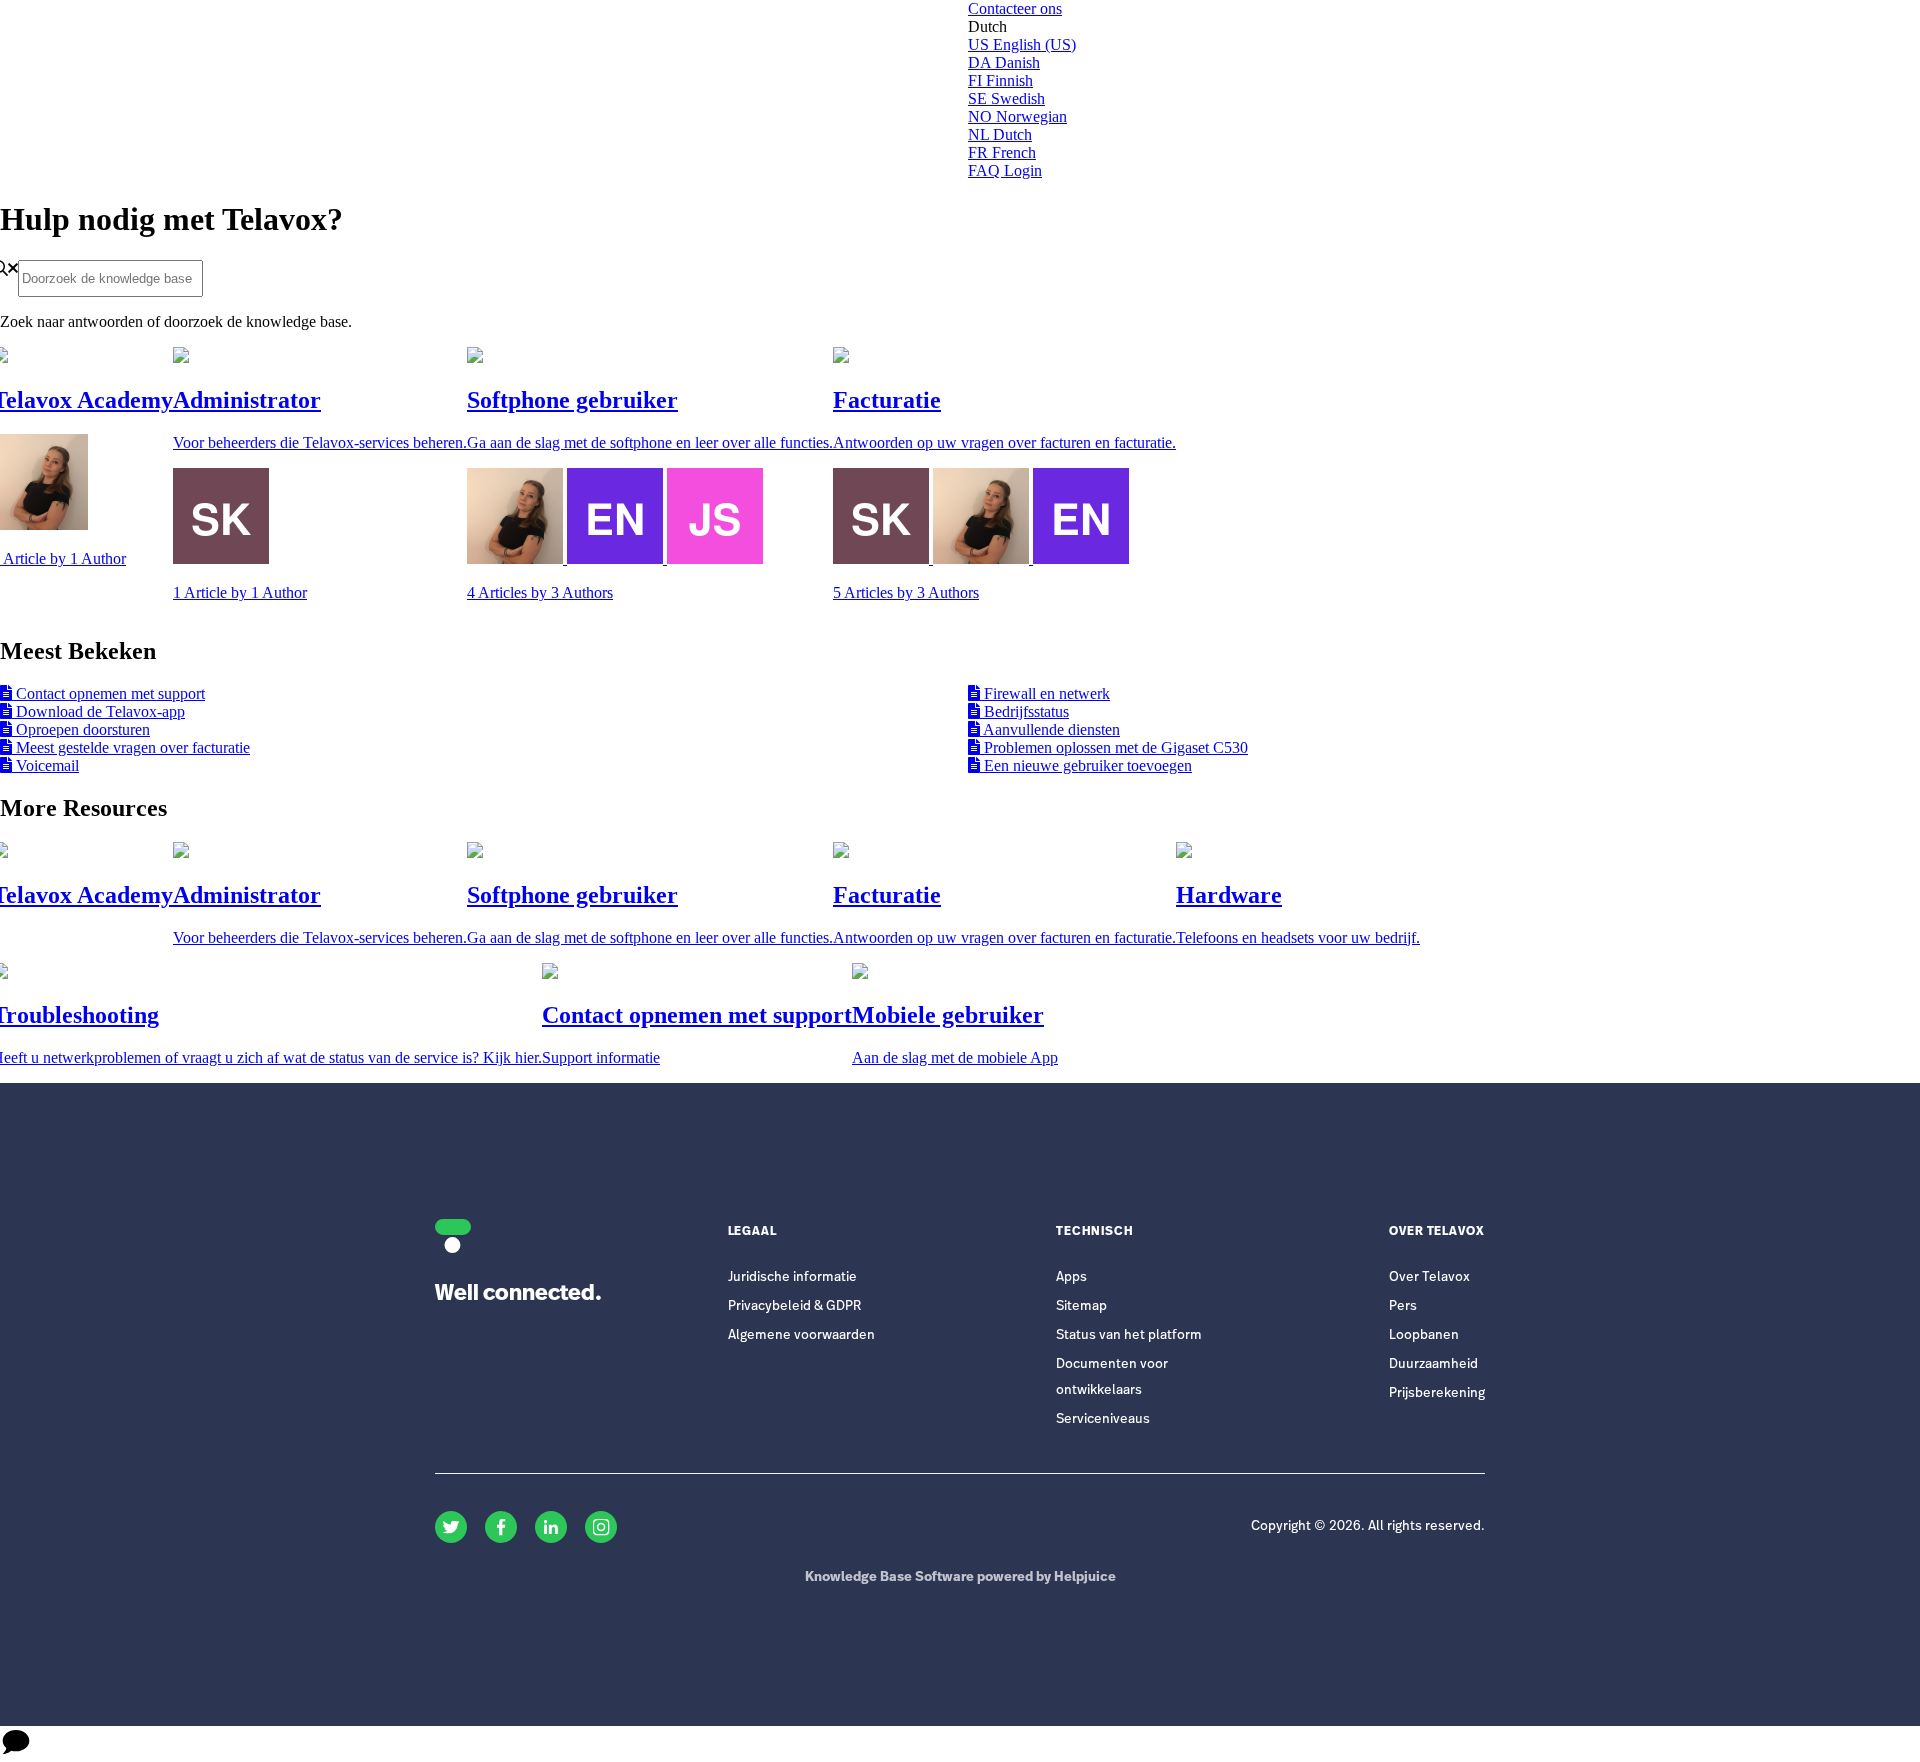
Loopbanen (1424, 1335)
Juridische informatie (792, 1277)
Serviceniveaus (1103, 1419)
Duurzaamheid (1433, 1364)
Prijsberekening (1437, 1393)
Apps (1071, 1277)
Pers (1403, 1306)
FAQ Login (1005, 170)
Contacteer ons (1015, 8)
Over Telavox (1429, 1277)
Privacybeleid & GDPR (794, 1306)
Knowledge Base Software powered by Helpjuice (960, 1577)
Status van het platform (1129, 1335)
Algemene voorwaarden (801, 1335)
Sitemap (1081, 1306)
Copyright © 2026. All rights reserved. (1368, 1526)
